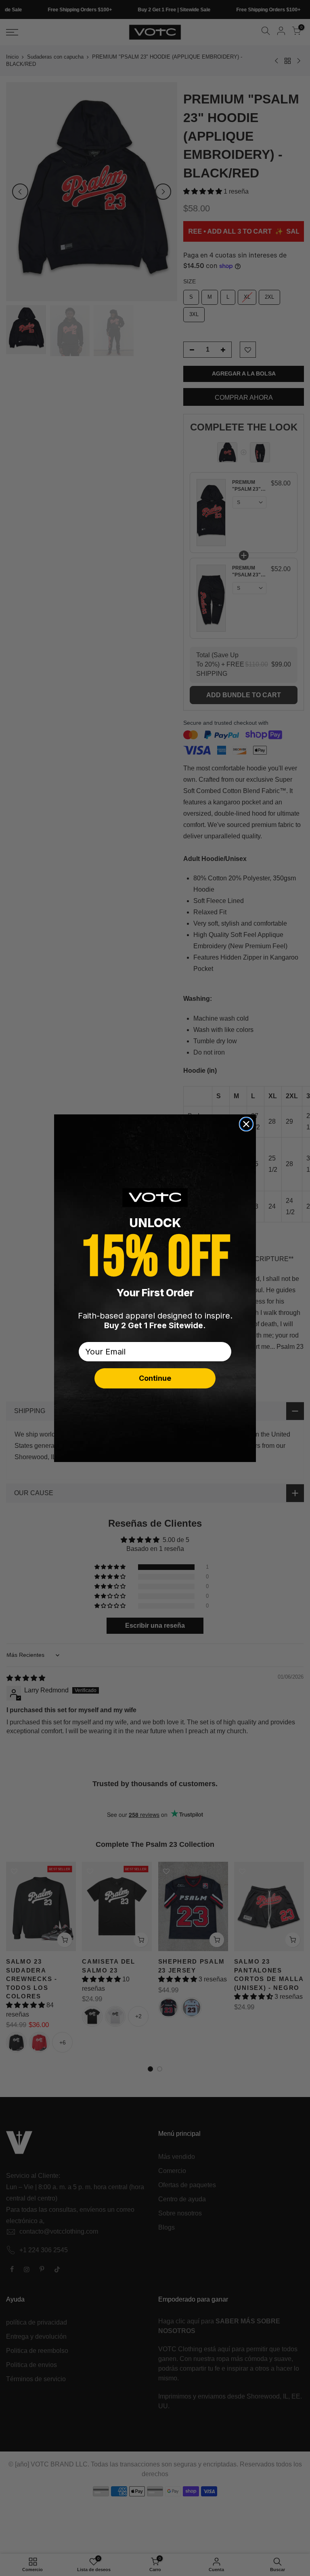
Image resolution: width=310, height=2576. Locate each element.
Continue (155, 1378)
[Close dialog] (246, 1124)
